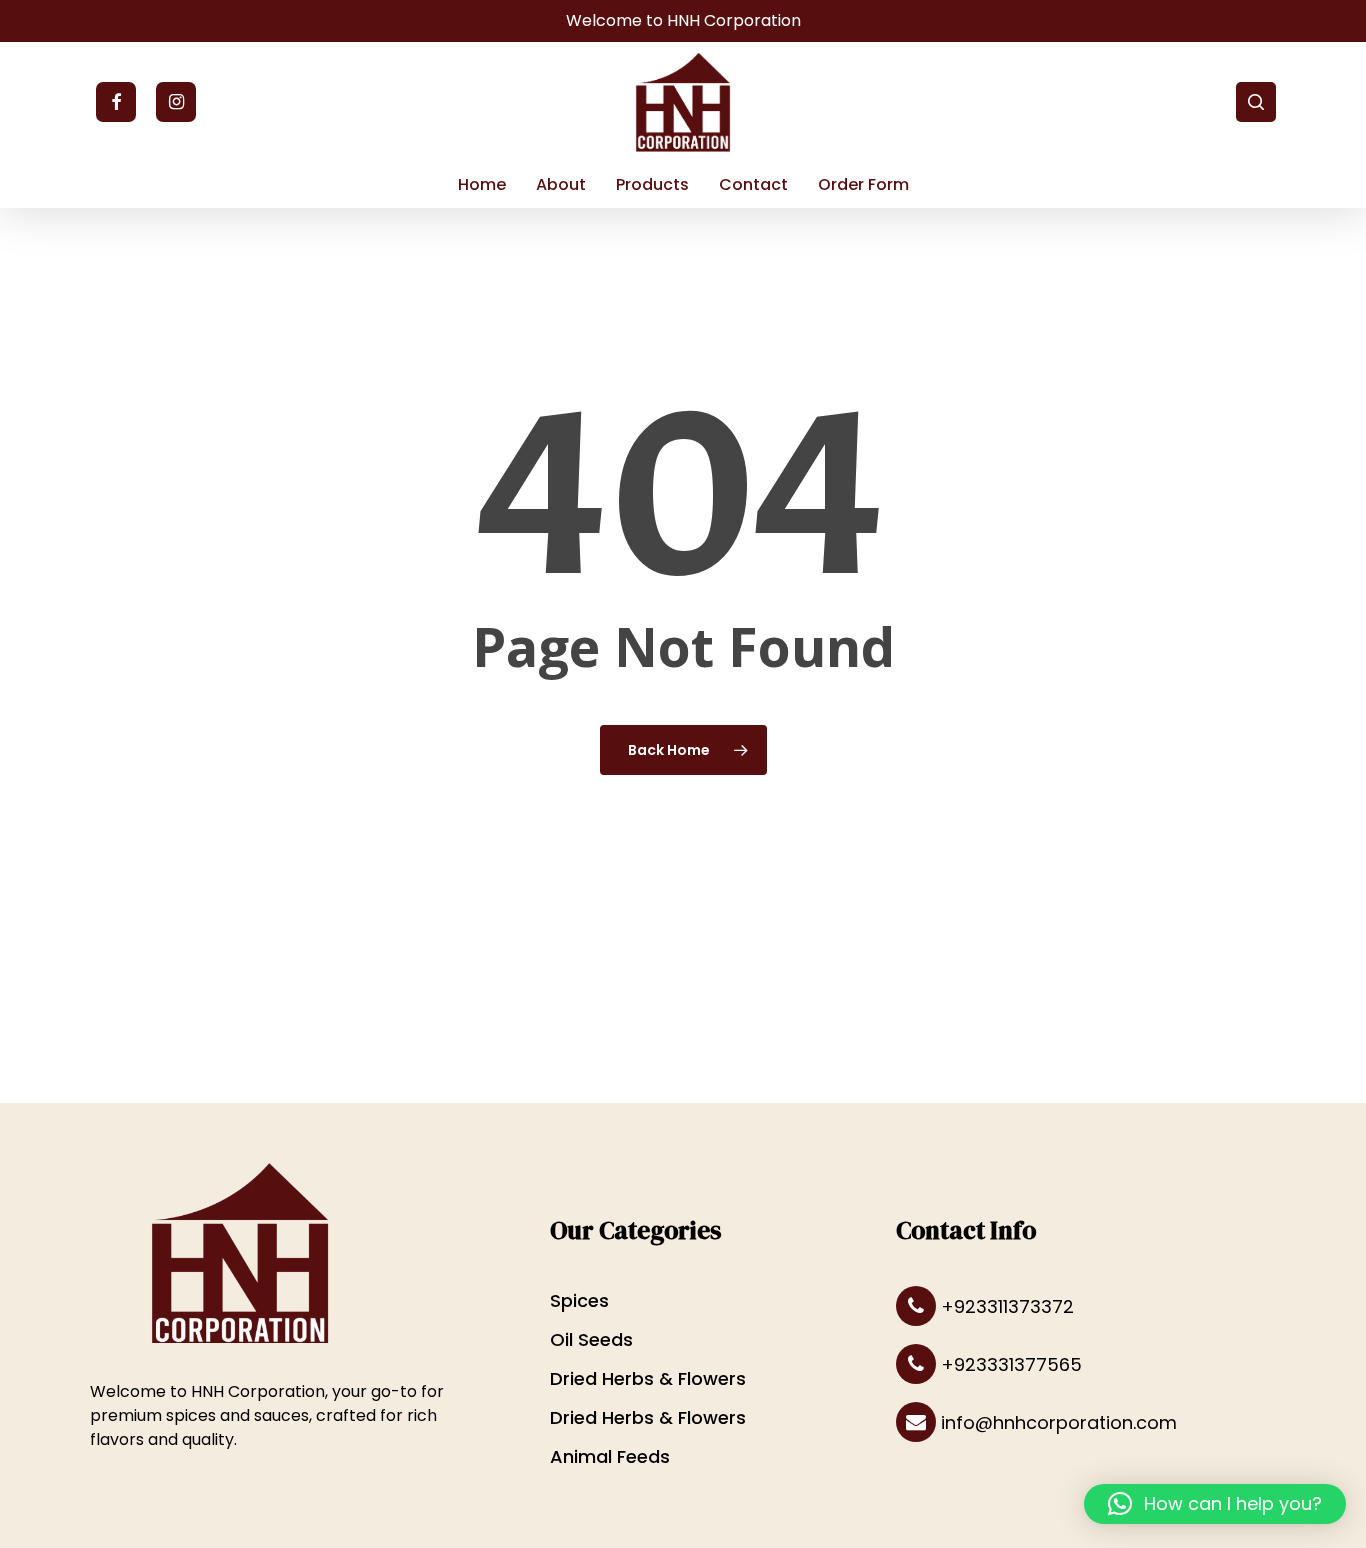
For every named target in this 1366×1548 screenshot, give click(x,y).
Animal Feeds (610, 1456)
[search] (1256, 102)
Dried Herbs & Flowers (648, 1378)
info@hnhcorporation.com (1056, 1422)
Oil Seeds (591, 1339)
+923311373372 (1005, 1306)
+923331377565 (1009, 1364)
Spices (579, 1300)
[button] (1215, 1504)
